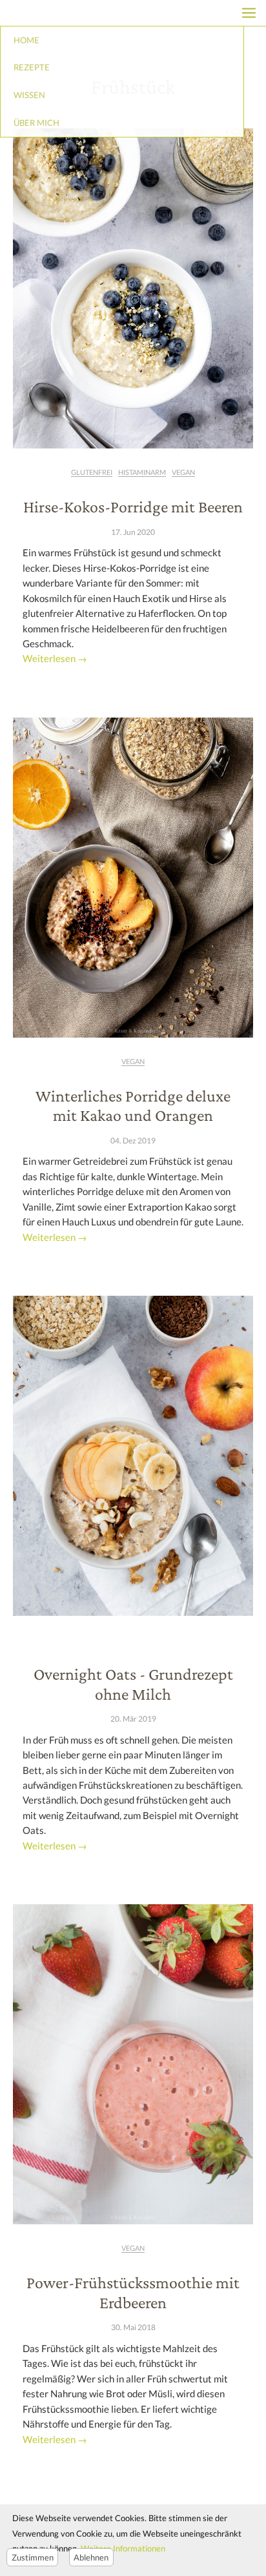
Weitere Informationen (123, 2548)
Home (26, 40)
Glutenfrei (92, 472)
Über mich (36, 123)
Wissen (29, 95)
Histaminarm (142, 472)
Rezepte (32, 67)
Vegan (183, 472)
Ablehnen (91, 2557)
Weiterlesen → (55, 659)
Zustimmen (33, 2557)
